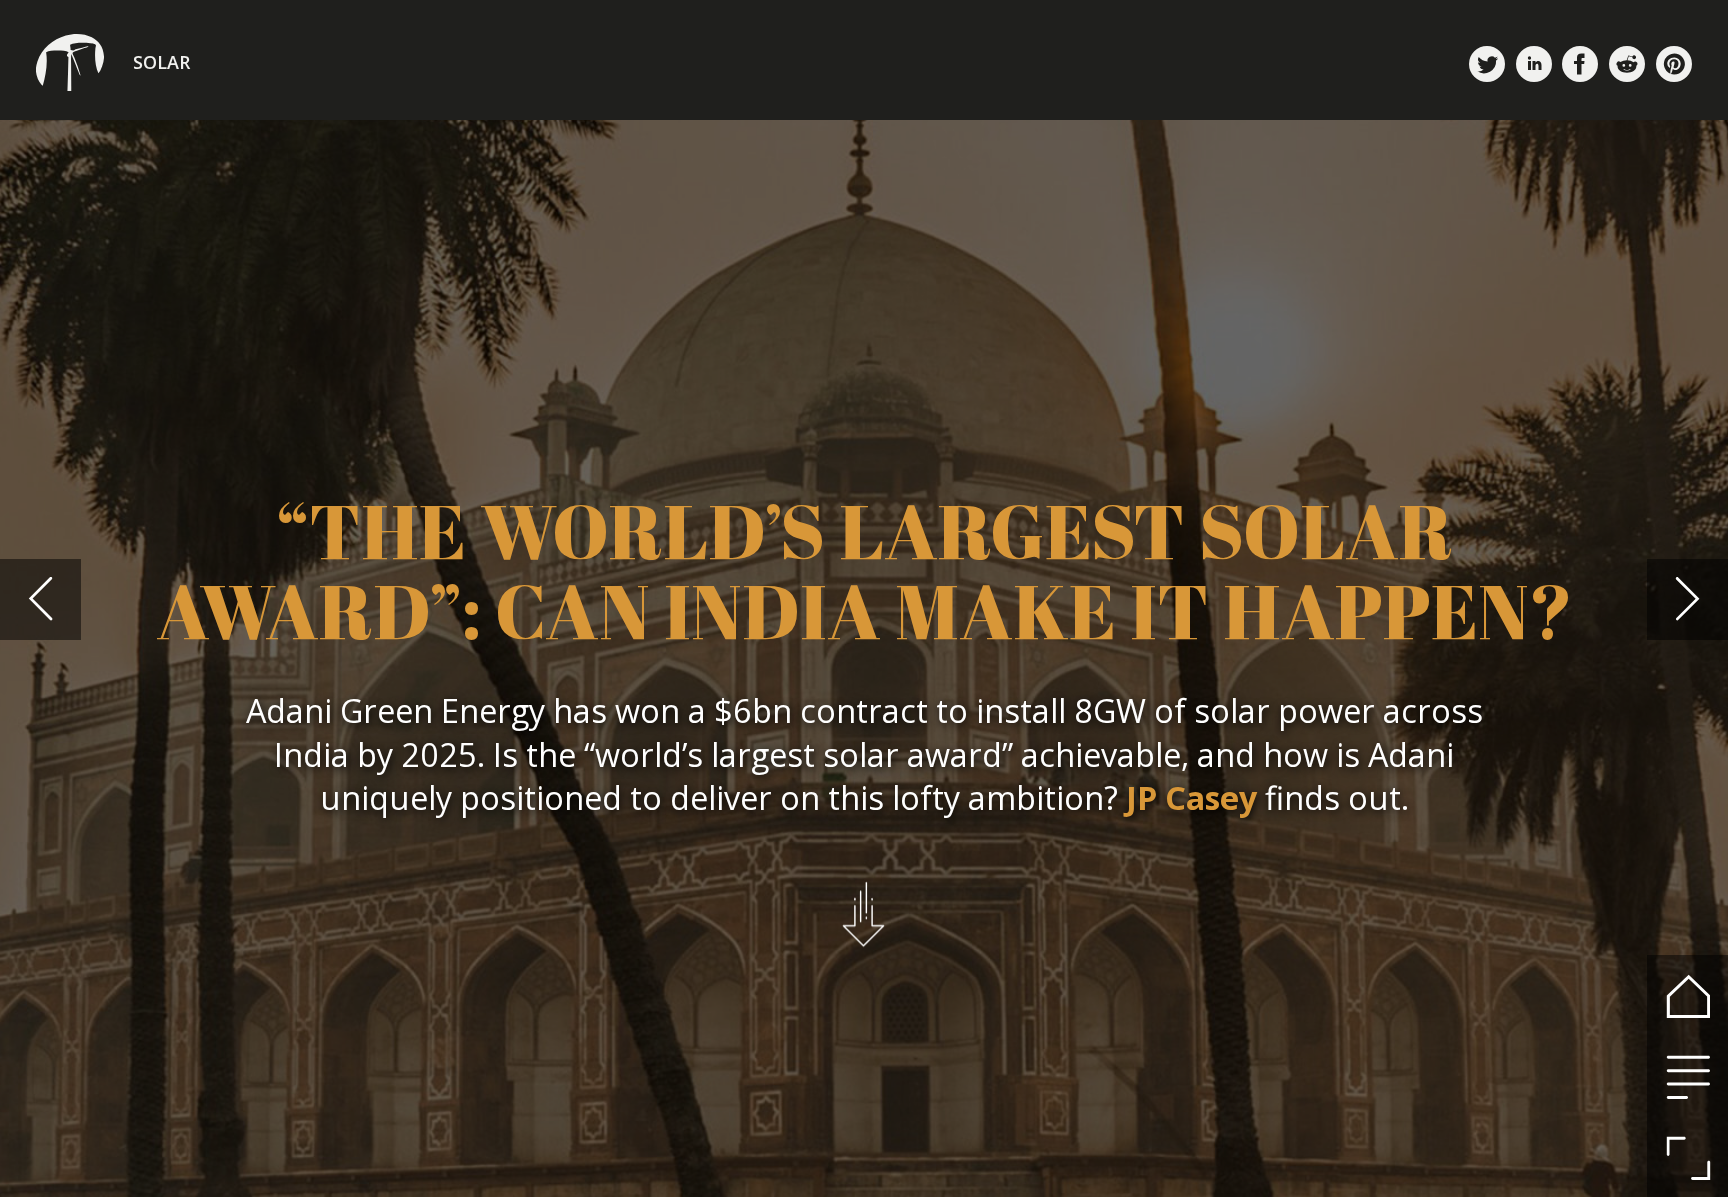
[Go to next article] (1687, 599)
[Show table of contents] (1687, 1076)
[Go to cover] (1687, 995)
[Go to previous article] (40, 599)
